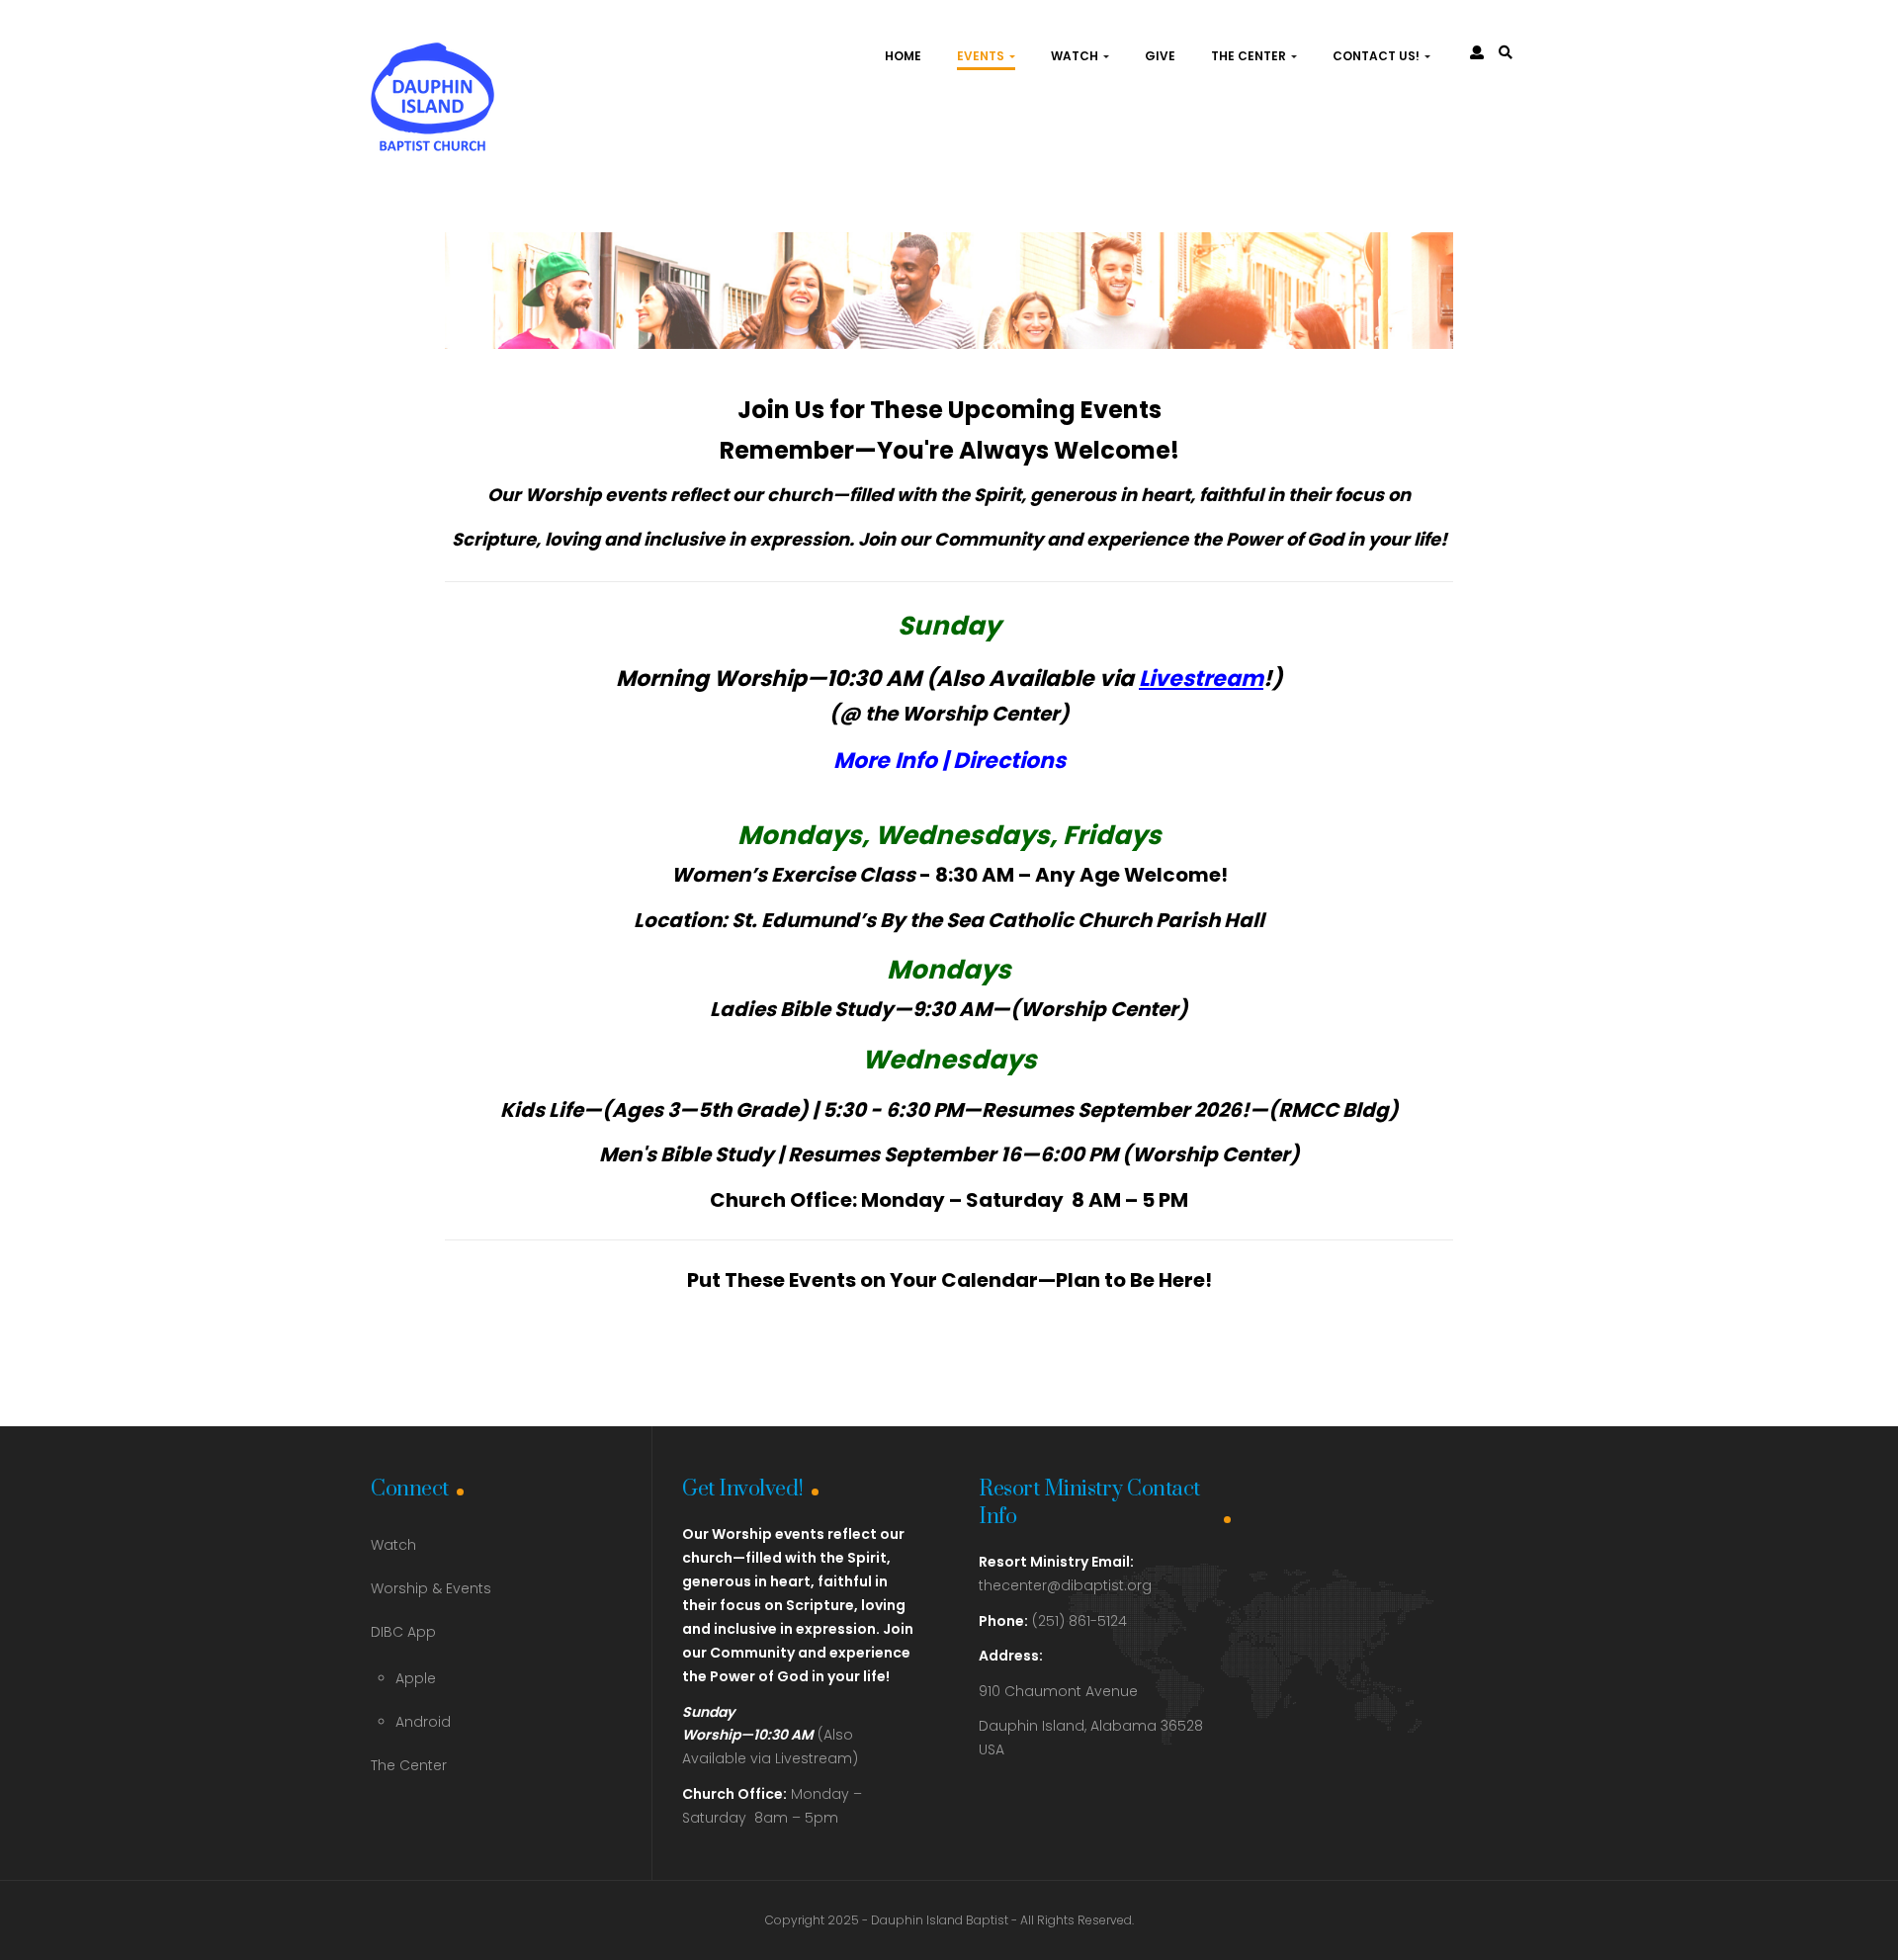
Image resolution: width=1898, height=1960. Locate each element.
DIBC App (403, 1632)
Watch (1076, 56)
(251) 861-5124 (1053, 1621)
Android (423, 1722)
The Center (1250, 56)
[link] (1506, 52)
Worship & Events (431, 1588)
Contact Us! (1378, 56)
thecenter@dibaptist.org (1065, 1585)
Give (1160, 56)
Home (903, 56)
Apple (416, 1678)
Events (982, 56)
